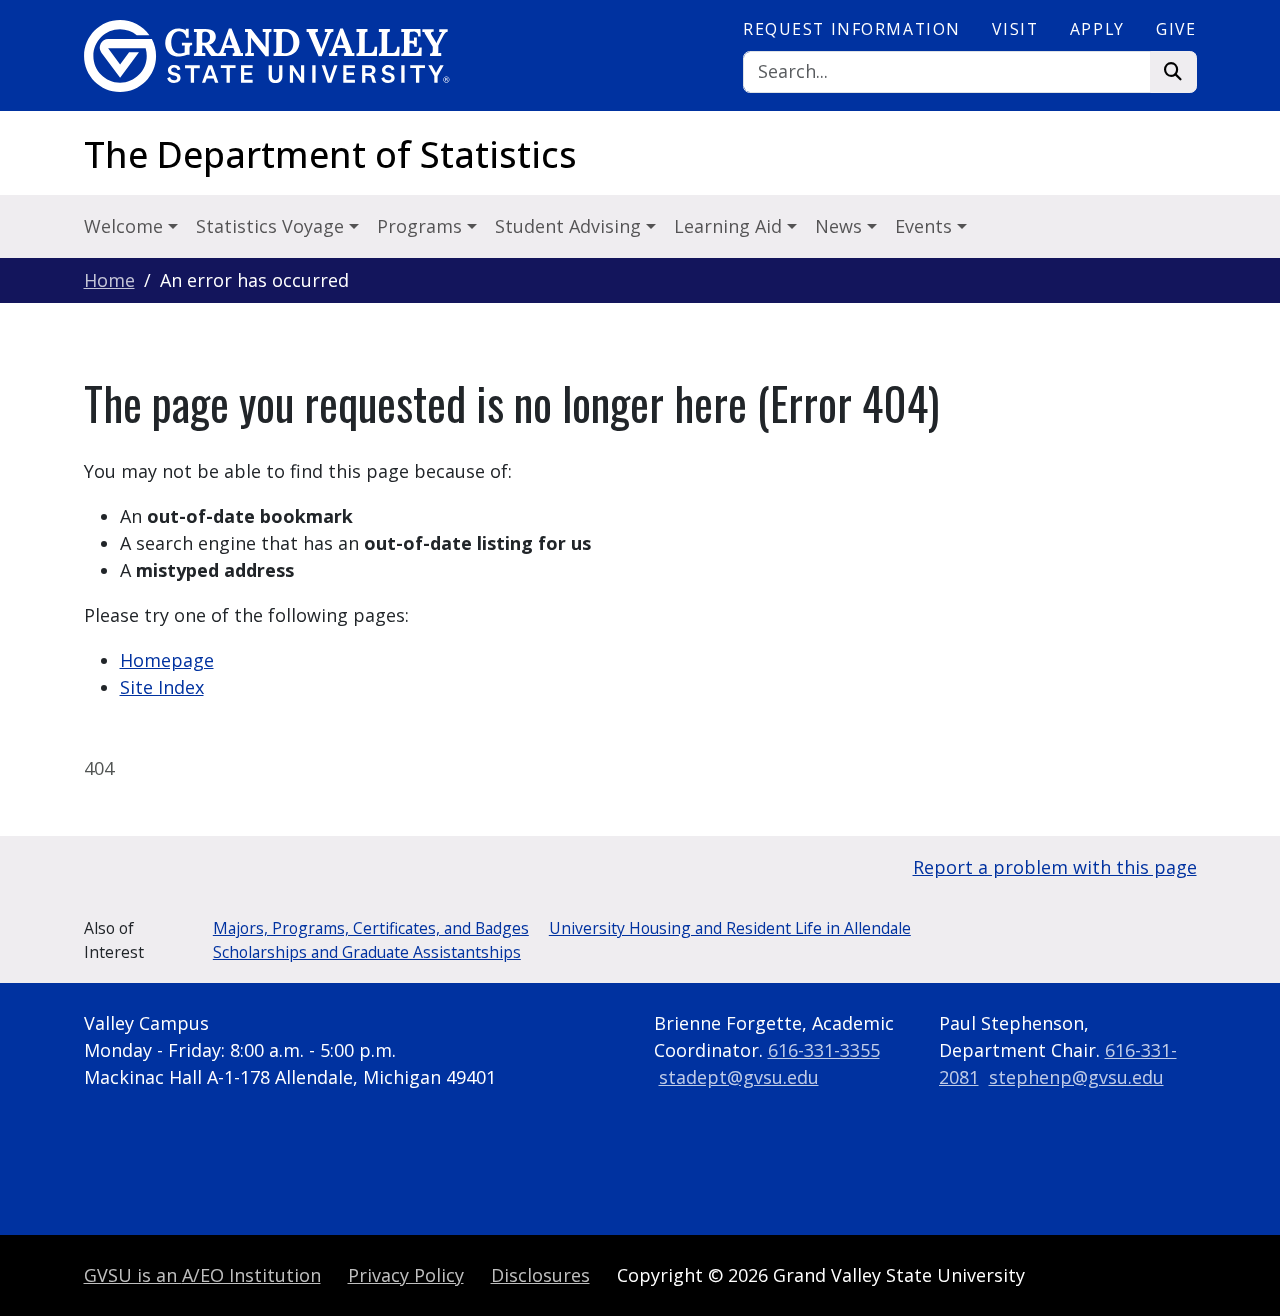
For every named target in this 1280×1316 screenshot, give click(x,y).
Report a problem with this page (1055, 867)
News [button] (841, 226)
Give (1176, 29)
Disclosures (540, 1275)
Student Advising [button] (570, 226)
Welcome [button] (126, 226)
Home (109, 280)
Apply (1097, 29)
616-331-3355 (824, 1050)
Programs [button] (422, 226)
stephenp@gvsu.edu (1076, 1077)
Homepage (167, 660)
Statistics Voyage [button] (272, 226)
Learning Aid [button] (730, 226)
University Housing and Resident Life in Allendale (730, 928)
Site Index (162, 687)
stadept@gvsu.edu (739, 1077)
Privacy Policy (406, 1275)
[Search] (1173, 72)
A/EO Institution (202, 1275)
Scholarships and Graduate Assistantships (367, 952)
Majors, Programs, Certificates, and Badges (371, 928)
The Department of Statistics (330, 154)
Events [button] (926, 226)
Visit (1015, 29)
